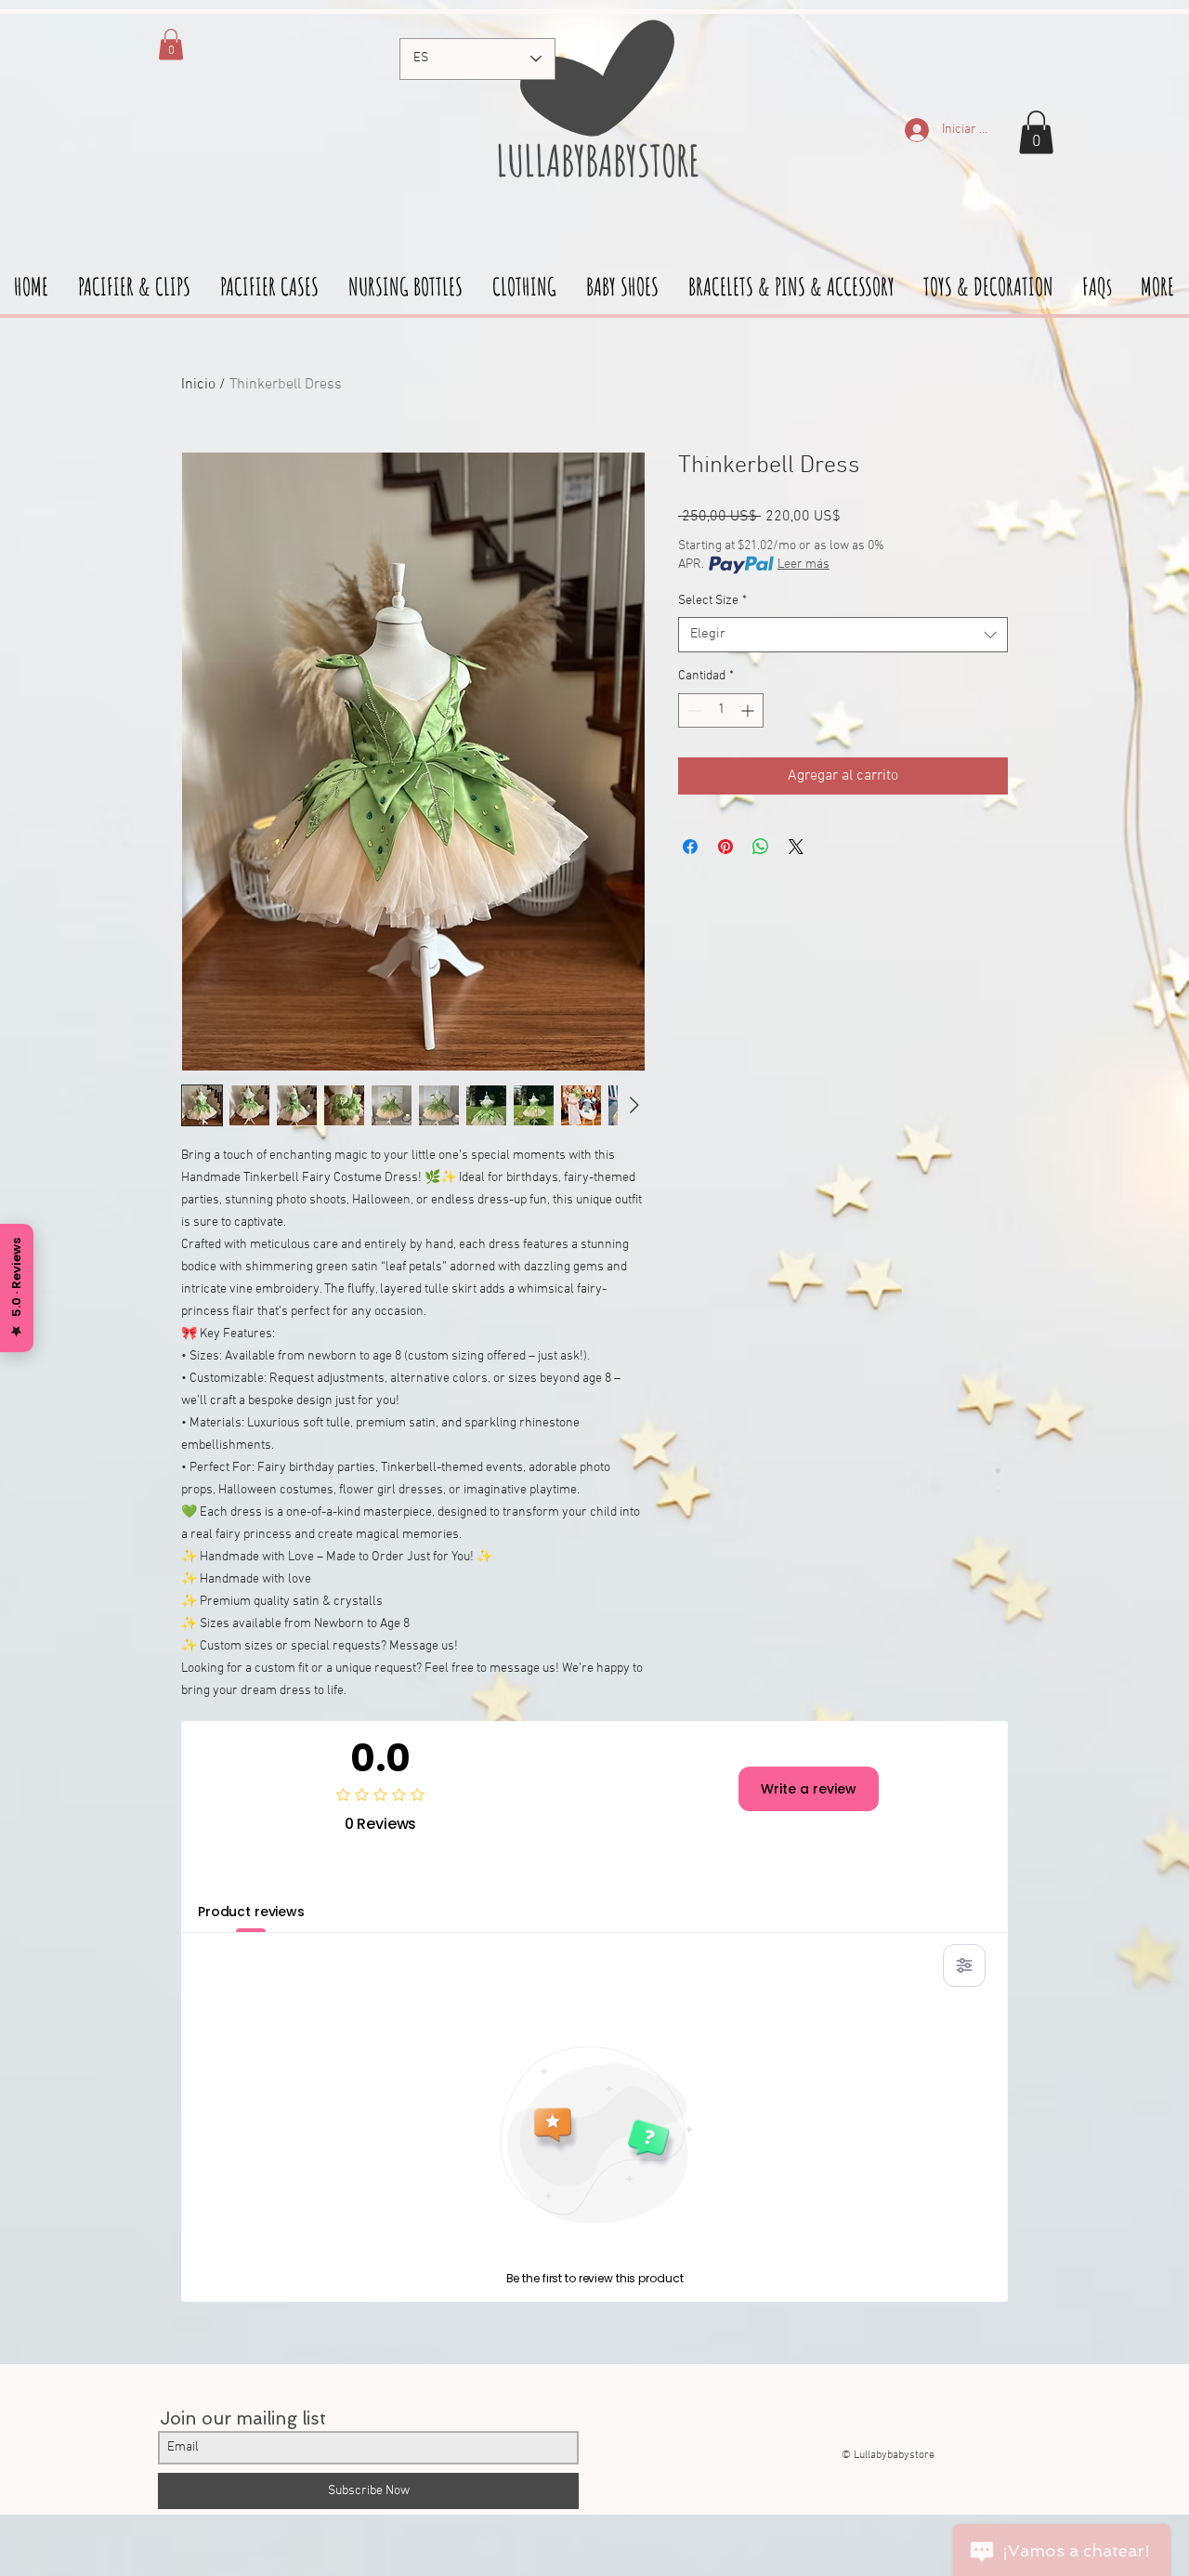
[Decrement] (692, 710)
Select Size (712, 601)
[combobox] (843, 635)
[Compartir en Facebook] (690, 847)
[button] (1036, 132)
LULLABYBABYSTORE (594, 160)
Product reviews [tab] (251, 1912)
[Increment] (749, 710)
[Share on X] (796, 847)
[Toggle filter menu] (964, 1965)
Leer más (804, 565)
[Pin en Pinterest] (725, 847)
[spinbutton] (721, 710)
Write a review (809, 1789)
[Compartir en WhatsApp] (761, 847)
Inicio (198, 385)
